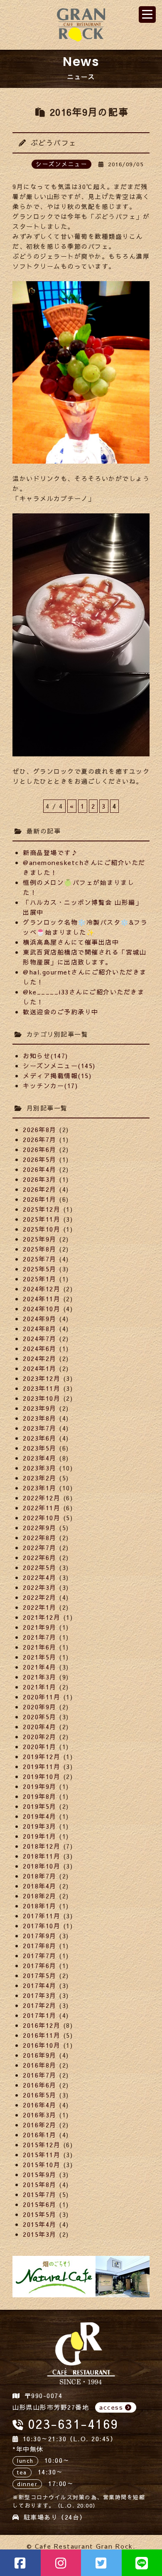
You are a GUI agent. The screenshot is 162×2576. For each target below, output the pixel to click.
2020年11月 (42, 1697)
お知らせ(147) (45, 1056)
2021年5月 (40, 1657)
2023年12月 (42, 1378)
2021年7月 (40, 1637)
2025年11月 (42, 1219)
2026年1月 (40, 1199)
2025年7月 (40, 1259)
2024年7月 (40, 1338)
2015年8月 (40, 2184)
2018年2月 (40, 1896)
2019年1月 (40, 1836)
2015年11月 (42, 2154)
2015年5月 (40, 2214)
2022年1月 (40, 1607)
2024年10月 (42, 1309)
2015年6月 (40, 2204)
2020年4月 (40, 1727)
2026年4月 (40, 1169)
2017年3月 (40, 1995)
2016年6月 (40, 2085)
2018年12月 (42, 1846)
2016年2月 (40, 2125)
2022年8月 (40, 1537)
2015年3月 (40, 2234)
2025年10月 (42, 1229)
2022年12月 (42, 1498)
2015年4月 (40, 2224)
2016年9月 (40, 2055)
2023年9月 (40, 1408)
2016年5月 (40, 2095)
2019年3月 (40, 1826)
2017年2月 (40, 2005)
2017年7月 (40, 1955)
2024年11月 (42, 1299)
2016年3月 (40, 2115)
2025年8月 (40, 1249)
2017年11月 (42, 1916)
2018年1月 (40, 1906)
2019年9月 (40, 1786)
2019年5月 (40, 1806)
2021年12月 (42, 1617)
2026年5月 (40, 1159)
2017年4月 (40, 1985)
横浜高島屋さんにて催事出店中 (71, 942)
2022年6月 (40, 1557)
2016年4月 (40, 2105)
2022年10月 (42, 1518)
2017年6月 (40, 1965)
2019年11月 (42, 1766)
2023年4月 (40, 1458)
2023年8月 (40, 1418)
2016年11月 (42, 2035)
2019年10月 (42, 1776)
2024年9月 (40, 1318)
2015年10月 (42, 2164)
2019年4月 (40, 1816)
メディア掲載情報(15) (57, 1075)
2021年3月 (40, 1677)
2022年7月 (40, 1547)
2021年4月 (40, 1667)
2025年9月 (40, 1239)
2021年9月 (40, 1627)
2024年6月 (40, 1348)
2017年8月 (40, 1945)
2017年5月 (40, 1975)
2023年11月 (42, 1388)
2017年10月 (42, 1926)
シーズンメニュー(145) (59, 1066)
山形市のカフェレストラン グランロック (81, 25)
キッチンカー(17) (50, 1085)
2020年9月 (40, 1707)
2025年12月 (42, 1209)
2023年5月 (40, 1448)
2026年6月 (40, 1149)
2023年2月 (40, 1478)
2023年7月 (40, 1428)
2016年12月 (42, 2025)
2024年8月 (40, 1328)
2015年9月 (40, 2174)
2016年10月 (42, 2045)
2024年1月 (40, 1368)
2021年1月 (40, 1687)
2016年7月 (40, 2075)
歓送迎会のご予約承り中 (61, 1012)
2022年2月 (40, 1597)
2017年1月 (40, 2015)
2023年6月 (40, 1438)
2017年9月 (40, 1936)
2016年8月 (40, 2065)
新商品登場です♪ (50, 852)
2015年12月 (42, 2145)
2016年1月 (40, 2135)
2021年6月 (40, 1647)
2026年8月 (40, 1129)
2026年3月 (40, 1179)
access (111, 2407)
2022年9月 (40, 1527)
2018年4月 (40, 1886)
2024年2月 (40, 1358)
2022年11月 (42, 1508)
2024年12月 (42, 1289)
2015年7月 (40, 2194)
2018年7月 (40, 1876)
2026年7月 (40, 1139)
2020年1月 (40, 1746)
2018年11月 (42, 1856)
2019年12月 (42, 1756)
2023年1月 (40, 1488)
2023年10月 (42, 1398)
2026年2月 (40, 1189)
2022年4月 (40, 1577)
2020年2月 (40, 1736)
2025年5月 (40, 1269)
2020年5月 (40, 1717)
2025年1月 (40, 1279)
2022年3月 (40, 1587)
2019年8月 (40, 1796)
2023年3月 (40, 1468)
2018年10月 (42, 1866)
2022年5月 (40, 1567)
